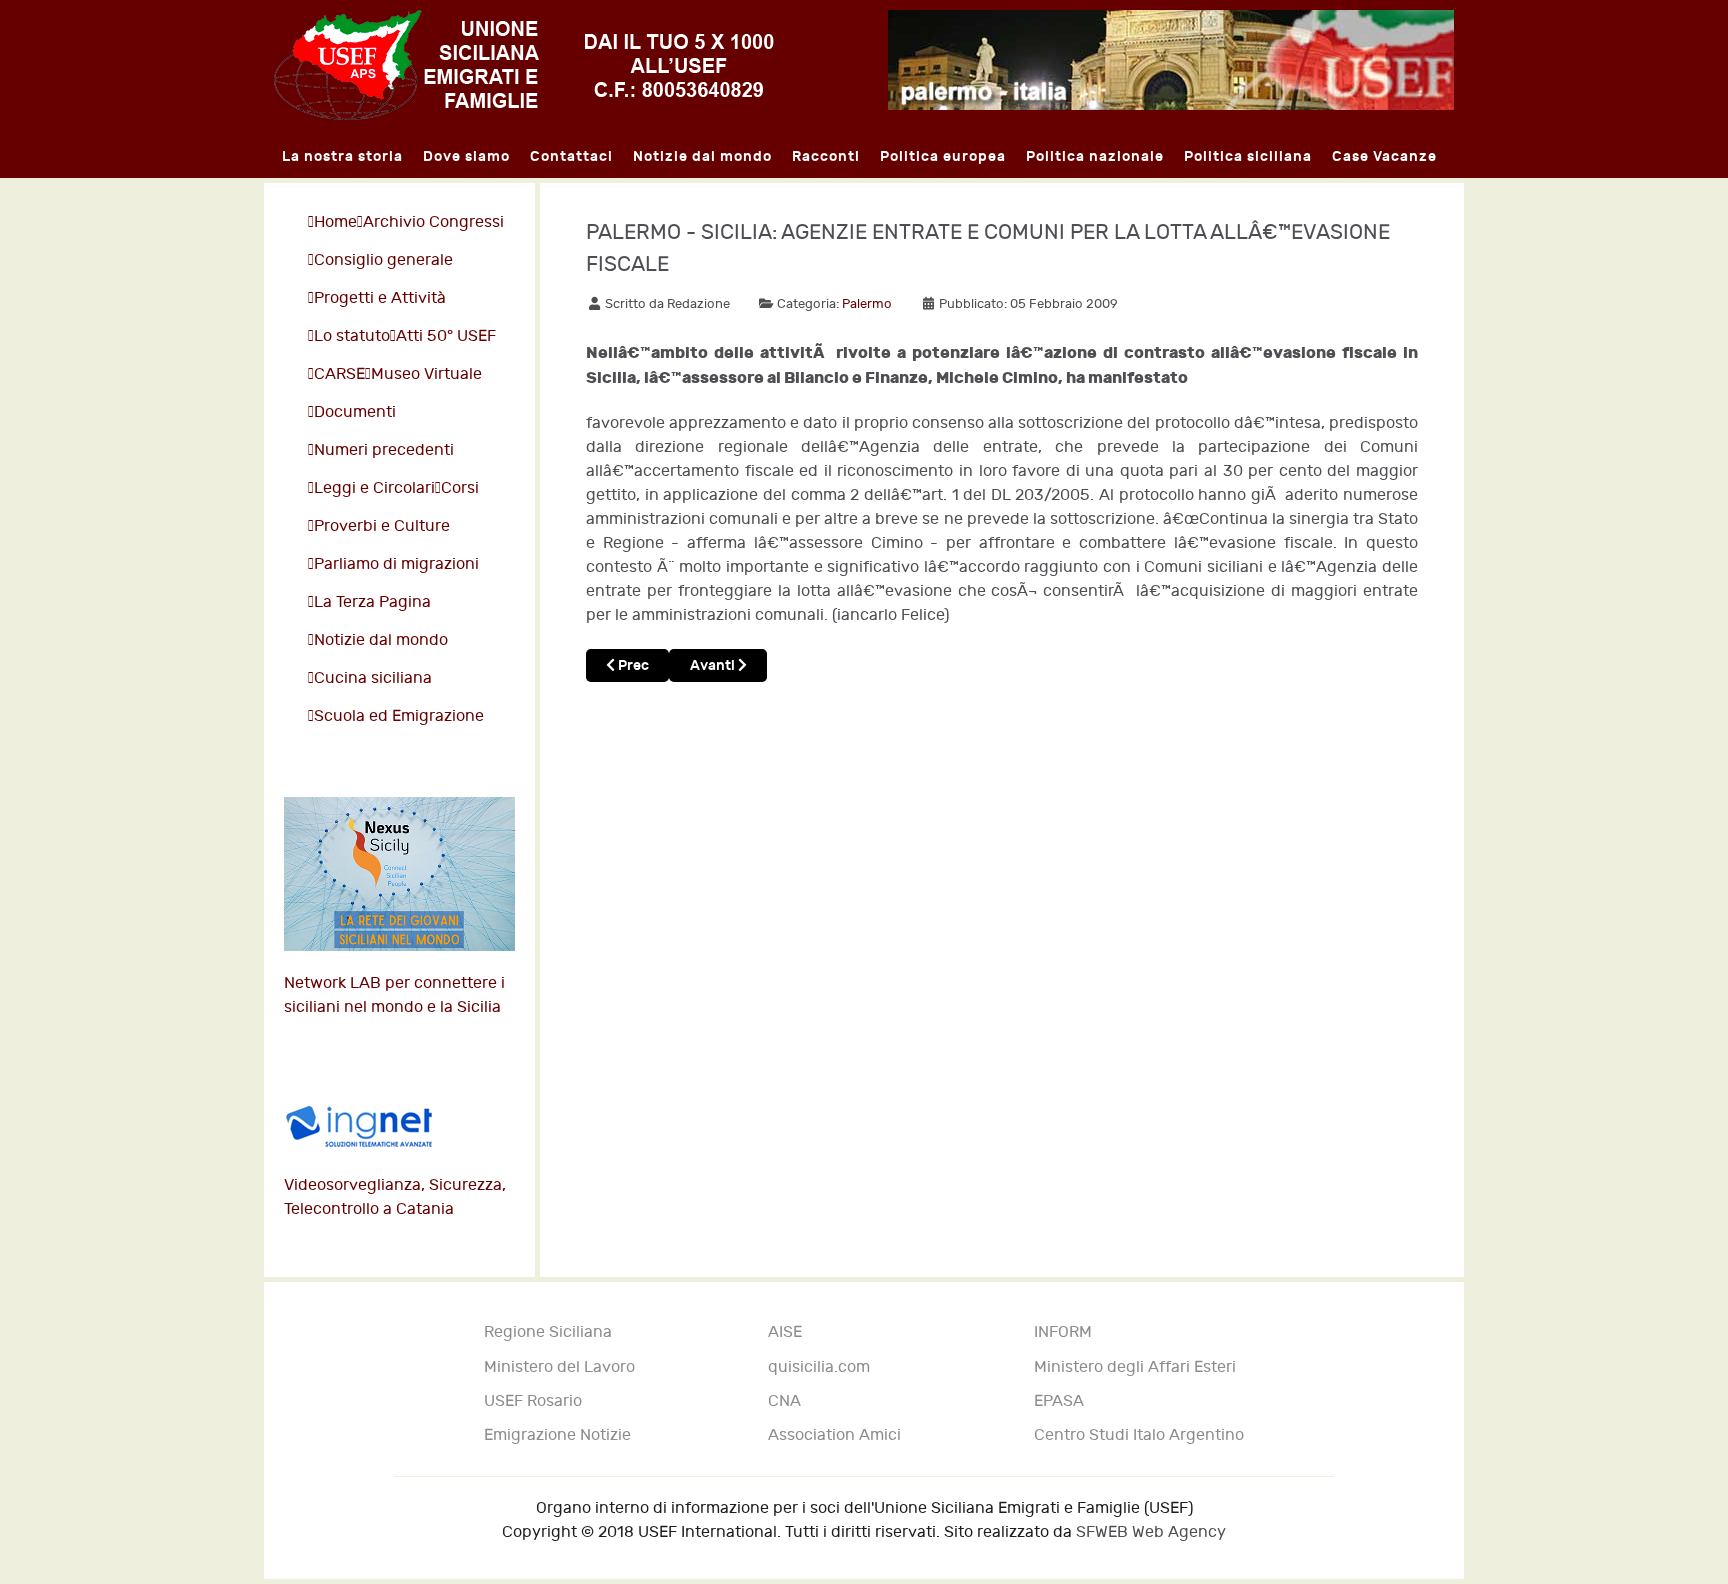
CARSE (339, 374)
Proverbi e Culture (382, 526)
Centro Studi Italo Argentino (1139, 1435)
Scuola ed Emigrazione (399, 716)
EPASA (1059, 1401)
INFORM (1063, 1332)
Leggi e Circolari (374, 488)
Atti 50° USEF (446, 336)
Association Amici (834, 1435)
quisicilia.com (819, 1367)
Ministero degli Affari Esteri (1135, 1367)
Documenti (355, 412)
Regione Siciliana (548, 1332)
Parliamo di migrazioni (396, 564)
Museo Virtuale (426, 374)
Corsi (460, 488)
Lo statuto (352, 336)
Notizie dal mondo (381, 640)
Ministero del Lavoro (559, 1367)
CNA (784, 1401)
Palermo (867, 304)
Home (335, 222)
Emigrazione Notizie (557, 1435)
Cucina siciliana (373, 678)
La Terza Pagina (372, 602)
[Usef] (524, 64)
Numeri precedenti (384, 450)
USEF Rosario (533, 1401)
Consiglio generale (383, 260)
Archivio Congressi (433, 222)
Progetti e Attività (380, 298)
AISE (785, 1332)
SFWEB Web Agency (1151, 1532)
